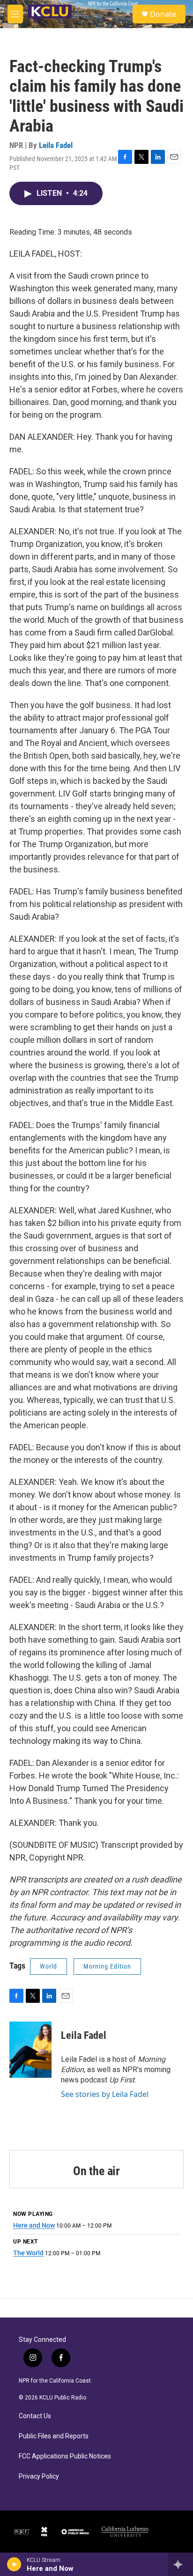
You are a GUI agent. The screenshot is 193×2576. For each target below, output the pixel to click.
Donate (163, 14)
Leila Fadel (56, 145)
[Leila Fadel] (30, 2050)
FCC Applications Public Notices (65, 2456)
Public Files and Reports (54, 2436)
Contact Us (35, 2416)
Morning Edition (107, 1966)
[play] (14, 2564)
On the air (96, 2171)
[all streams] (181, 2564)
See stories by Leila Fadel (105, 2094)
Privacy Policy (39, 2476)
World (48, 1966)
